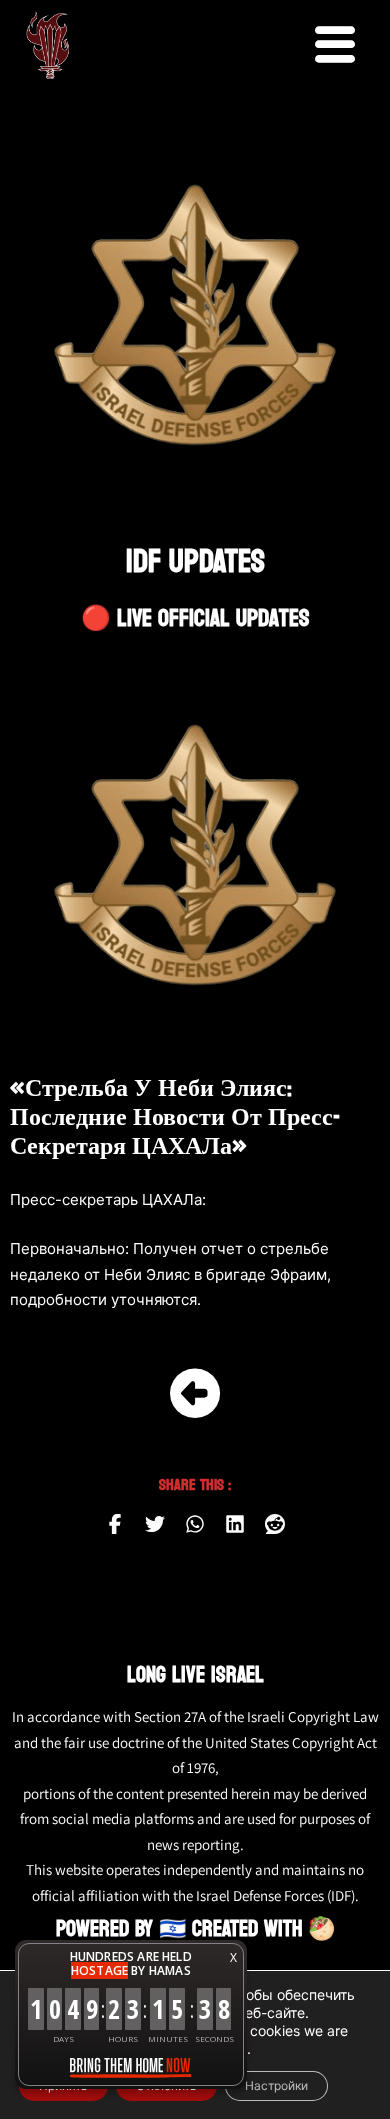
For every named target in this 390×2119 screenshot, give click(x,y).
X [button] (233, 1957)
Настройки (276, 2085)
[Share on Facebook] (115, 1524)
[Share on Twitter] (155, 1524)
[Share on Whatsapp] (195, 1524)
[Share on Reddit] (275, 1524)
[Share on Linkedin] (235, 1524)
